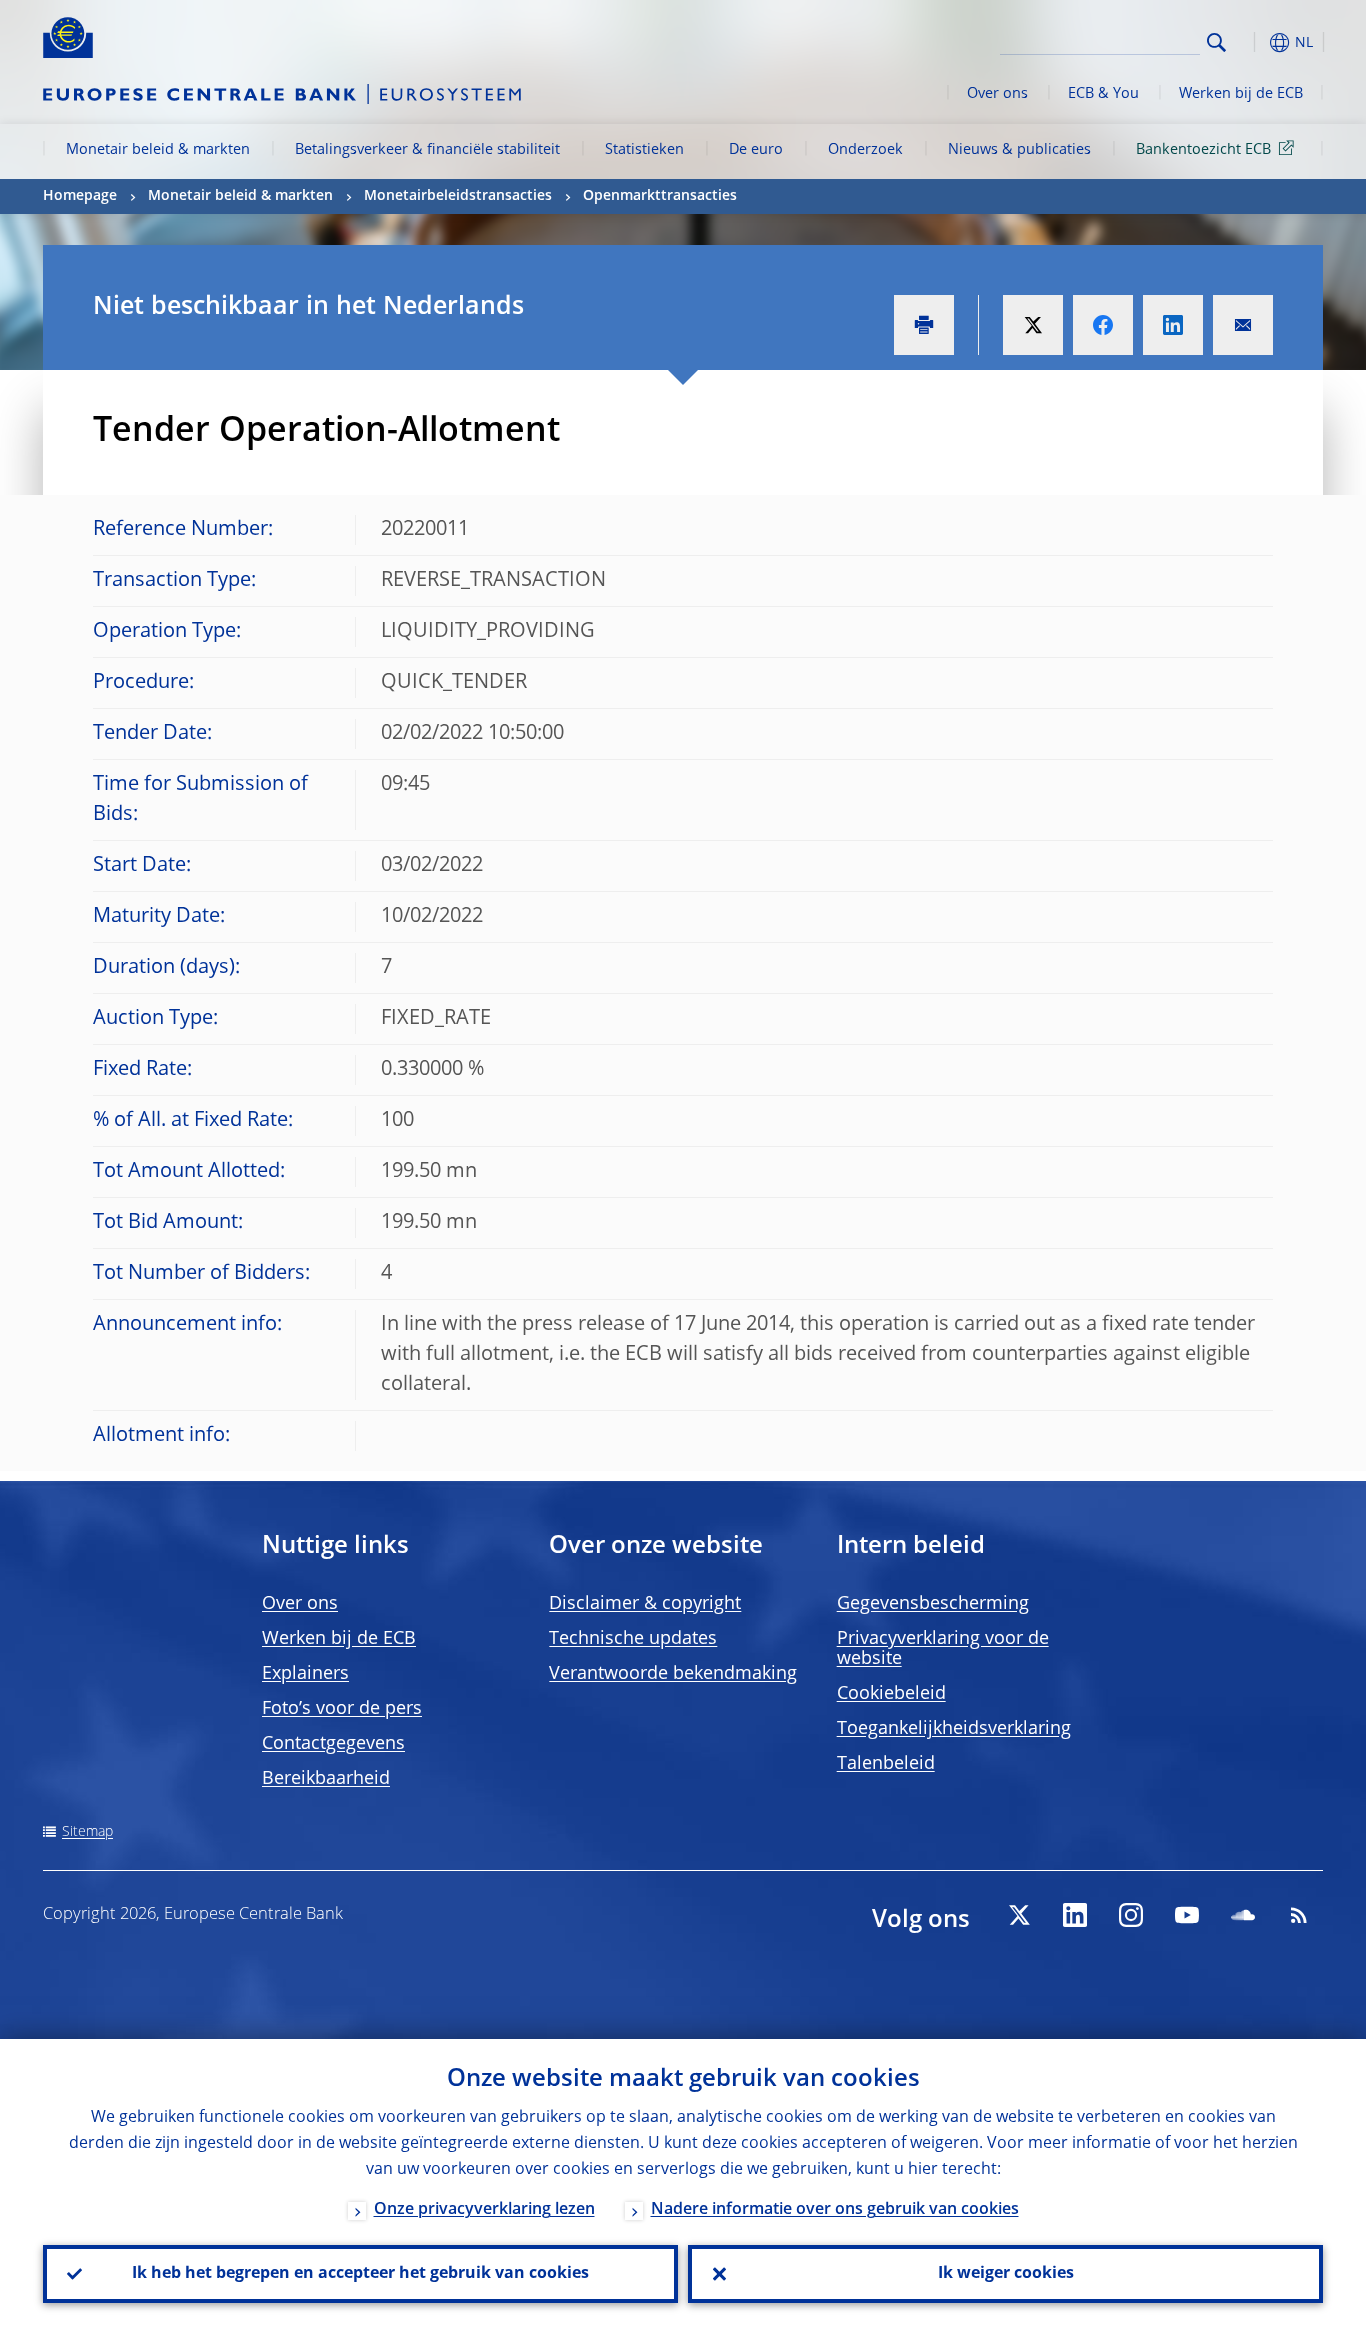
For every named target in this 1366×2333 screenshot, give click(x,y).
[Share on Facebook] (1103, 325)
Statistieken (644, 150)
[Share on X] (1033, 325)
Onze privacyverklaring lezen (484, 2210)
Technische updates (633, 1639)
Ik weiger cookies (1006, 2274)
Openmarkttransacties (660, 196)
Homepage (80, 196)
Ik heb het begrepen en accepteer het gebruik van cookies (360, 2274)
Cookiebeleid (891, 1694)
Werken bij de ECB (1241, 94)
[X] (1019, 1915)
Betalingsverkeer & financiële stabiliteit (427, 150)
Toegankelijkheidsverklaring (954, 1729)
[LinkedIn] (1075, 1915)
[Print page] (924, 325)
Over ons (997, 94)
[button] (1253, 42)
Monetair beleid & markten (158, 150)
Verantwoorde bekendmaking (673, 1674)
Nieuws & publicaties (1019, 150)
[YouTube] (1187, 1915)
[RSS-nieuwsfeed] (1299, 1915)
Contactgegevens (333, 1744)
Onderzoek (865, 150)
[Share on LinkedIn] (1173, 325)
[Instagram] (1131, 1915)
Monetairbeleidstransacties (458, 196)
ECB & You (1103, 94)
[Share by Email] (1243, 325)
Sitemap (87, 1832)
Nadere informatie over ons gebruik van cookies (835, 2210)
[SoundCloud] (1243, 1915)
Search (1216, 42)
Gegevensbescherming (933, 1604)
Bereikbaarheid (326, 1779)
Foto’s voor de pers (342, 1709)
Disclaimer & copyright (645, 1604)
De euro (756, 150)
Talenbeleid (886, 1764)
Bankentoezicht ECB (1203, 150)
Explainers (305, 1674)
